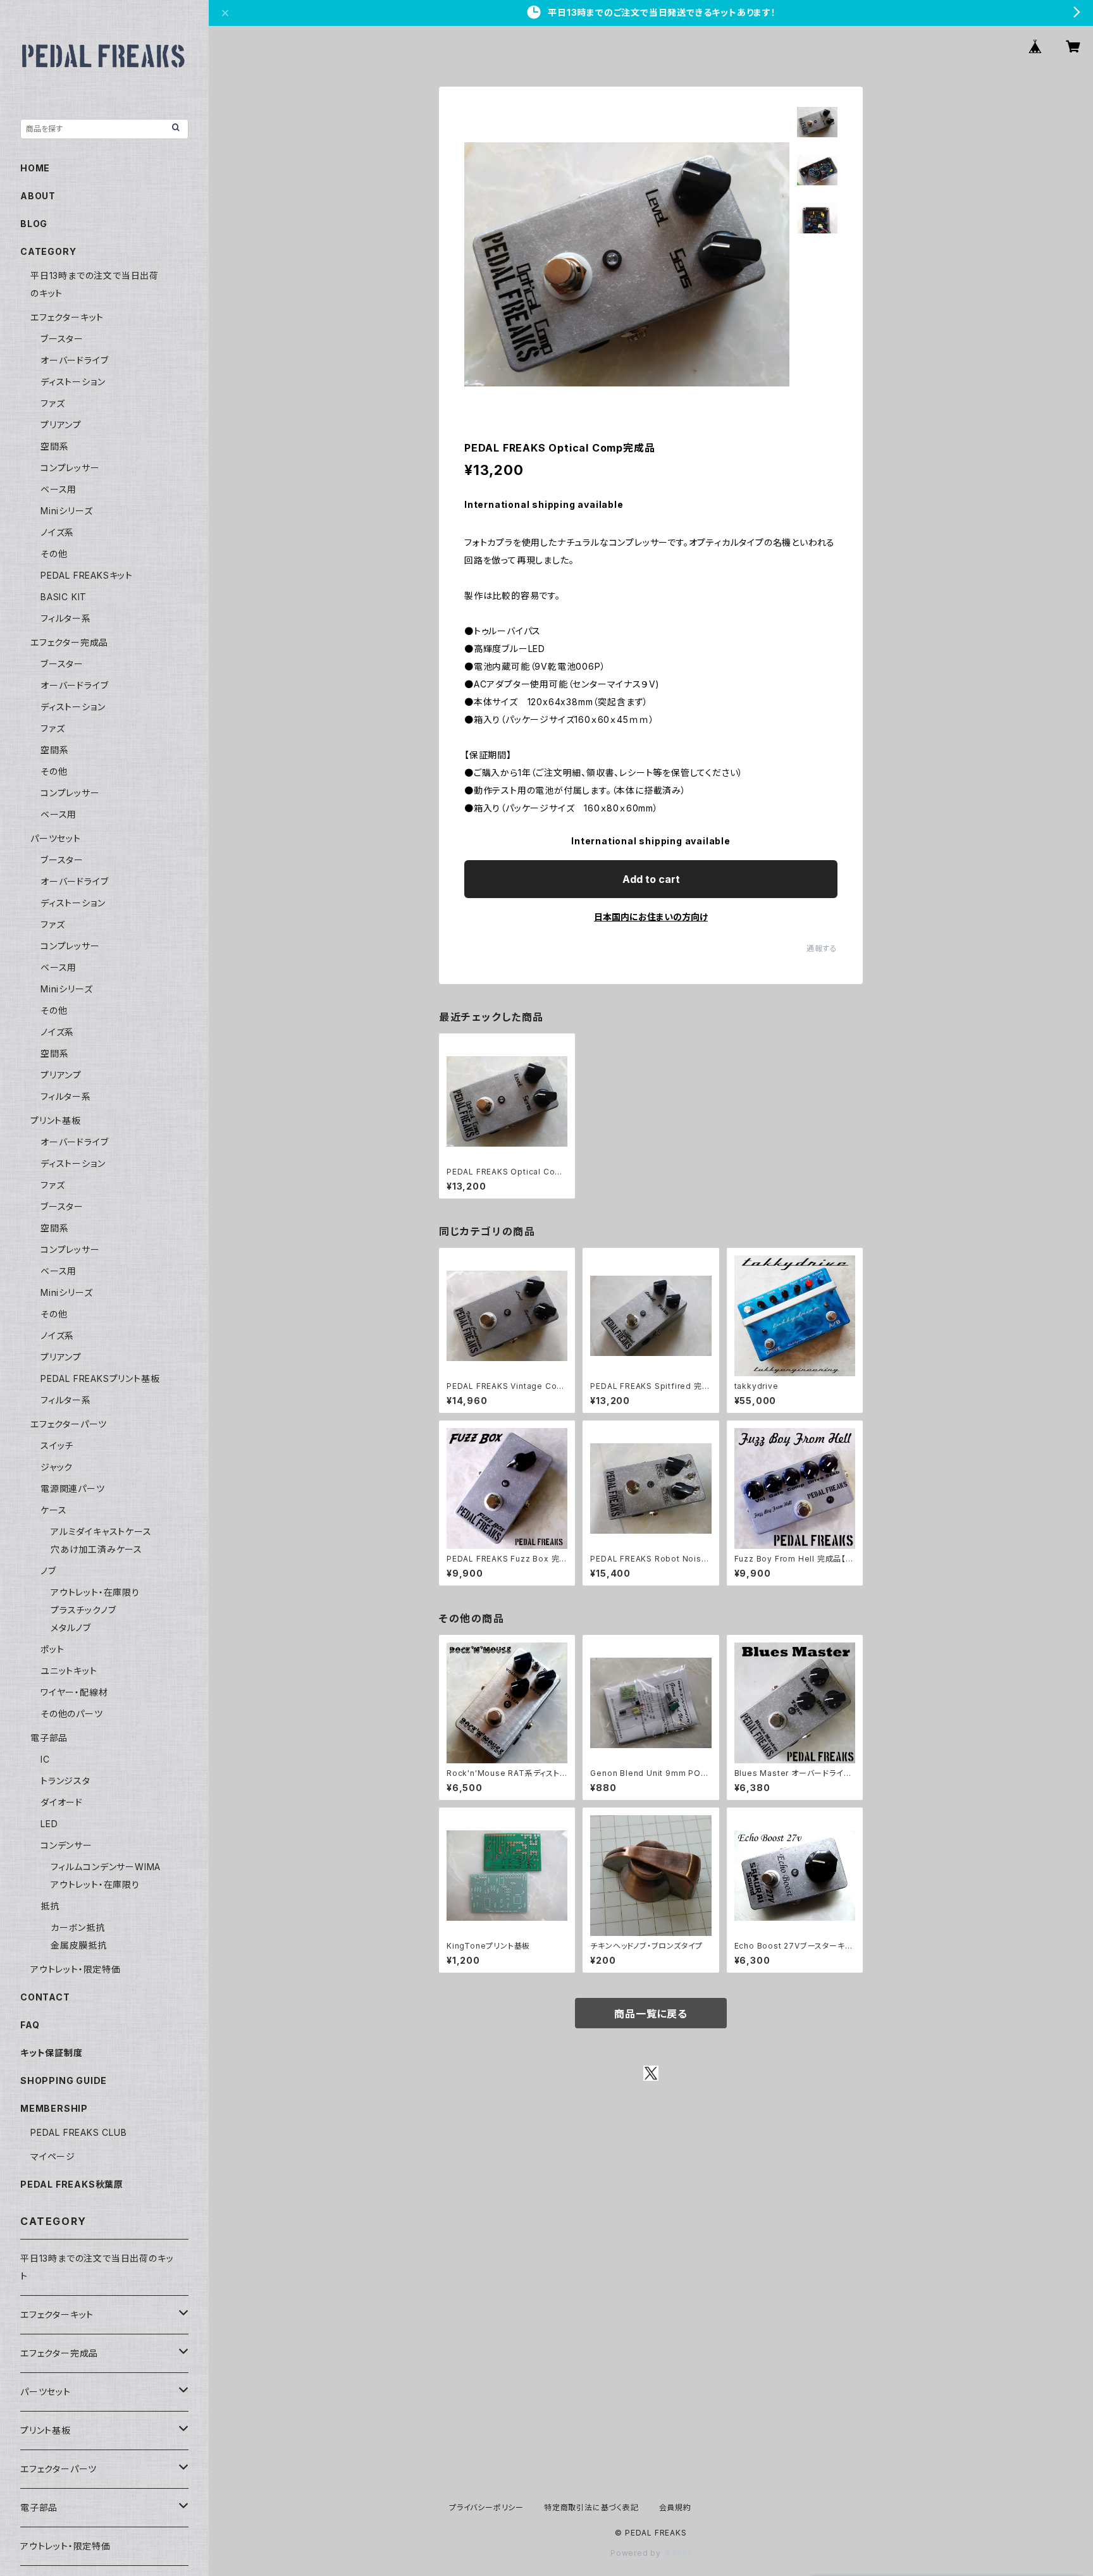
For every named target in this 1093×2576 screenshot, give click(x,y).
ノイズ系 (57, 532)
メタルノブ (71, 1628)
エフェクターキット (67, 317)
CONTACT (45, 1997)
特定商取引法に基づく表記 (591, 2507)
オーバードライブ (74, 360)
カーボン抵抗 (78, 1927)
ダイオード (62, 1802)
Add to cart (651, 879)
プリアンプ (61, 425)
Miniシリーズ (66, 511)
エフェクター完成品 (69, 642)
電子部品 (49, 1738)
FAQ (30, 2025)
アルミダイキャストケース (101, 1531)
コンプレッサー (70, 468)
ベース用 (59, 489)
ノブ (48, 1571)
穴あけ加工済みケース (96, 1549)
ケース (53, 1510)
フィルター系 (66, 618)
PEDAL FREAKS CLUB (79, 2132)
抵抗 (50, 1906)
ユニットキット (69, 1671)
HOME (35, 168)
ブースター (62, 339)
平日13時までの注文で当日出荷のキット (97, 2267)
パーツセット (56, 838)
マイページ (53, 2156)
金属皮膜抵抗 (79, 1945)
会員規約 (675, 2507)
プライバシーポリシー (486, 2507)
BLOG (34, 224)
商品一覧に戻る (651, 2014)
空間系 (54, 446)
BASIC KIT (64, 597)
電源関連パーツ (73, 1488)
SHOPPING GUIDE (64, 2080)
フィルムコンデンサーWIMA (106, 1867)
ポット (52, 1649)
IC (45, 1759)
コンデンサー (66, 1845)
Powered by (637, 2553)
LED (49, 1824)
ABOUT (38, 196)
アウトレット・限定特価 (76, 1969)
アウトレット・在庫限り (95, 1592)
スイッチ (57, 1445)
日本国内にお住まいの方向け (651, 917)
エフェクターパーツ (69, 1424)
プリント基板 (56, 1120)
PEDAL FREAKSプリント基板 (100, 1378)
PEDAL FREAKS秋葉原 (72, 2184)
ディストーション (73, 382)
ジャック (57, 1467)
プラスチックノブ (83, 1610)
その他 (54, 554)
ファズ (52, 403)
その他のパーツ (72, 1714)
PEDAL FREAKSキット (87, 575)
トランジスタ (65, 1781)
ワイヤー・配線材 (74, 1692)
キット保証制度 (52, 2053)
